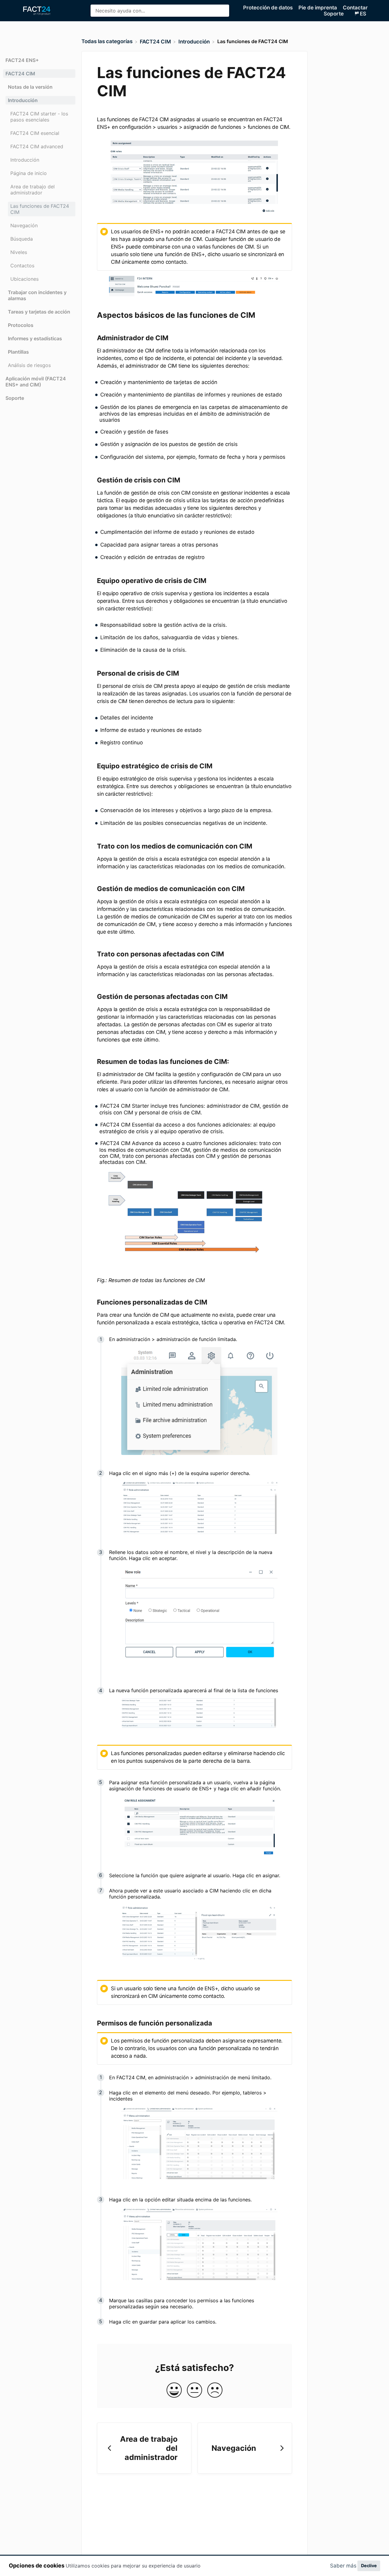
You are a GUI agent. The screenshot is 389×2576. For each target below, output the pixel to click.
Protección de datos (269, 8)
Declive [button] (369, 2566)
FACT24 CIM (20, 74)
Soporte (15, 398)
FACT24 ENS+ (22, 60)
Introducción (23, 100)
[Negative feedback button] (215, 2391)
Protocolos (21, 325)
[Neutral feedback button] (194, 2391)
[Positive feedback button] (174, 2391)
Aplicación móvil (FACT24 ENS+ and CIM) (36, 382)
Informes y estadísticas (35, 338)
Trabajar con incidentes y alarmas (37, 295)
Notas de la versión (30, 87)
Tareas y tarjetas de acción (39, 312)
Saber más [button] (343, 2566)
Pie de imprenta (318, 8)
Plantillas (18, 352)
